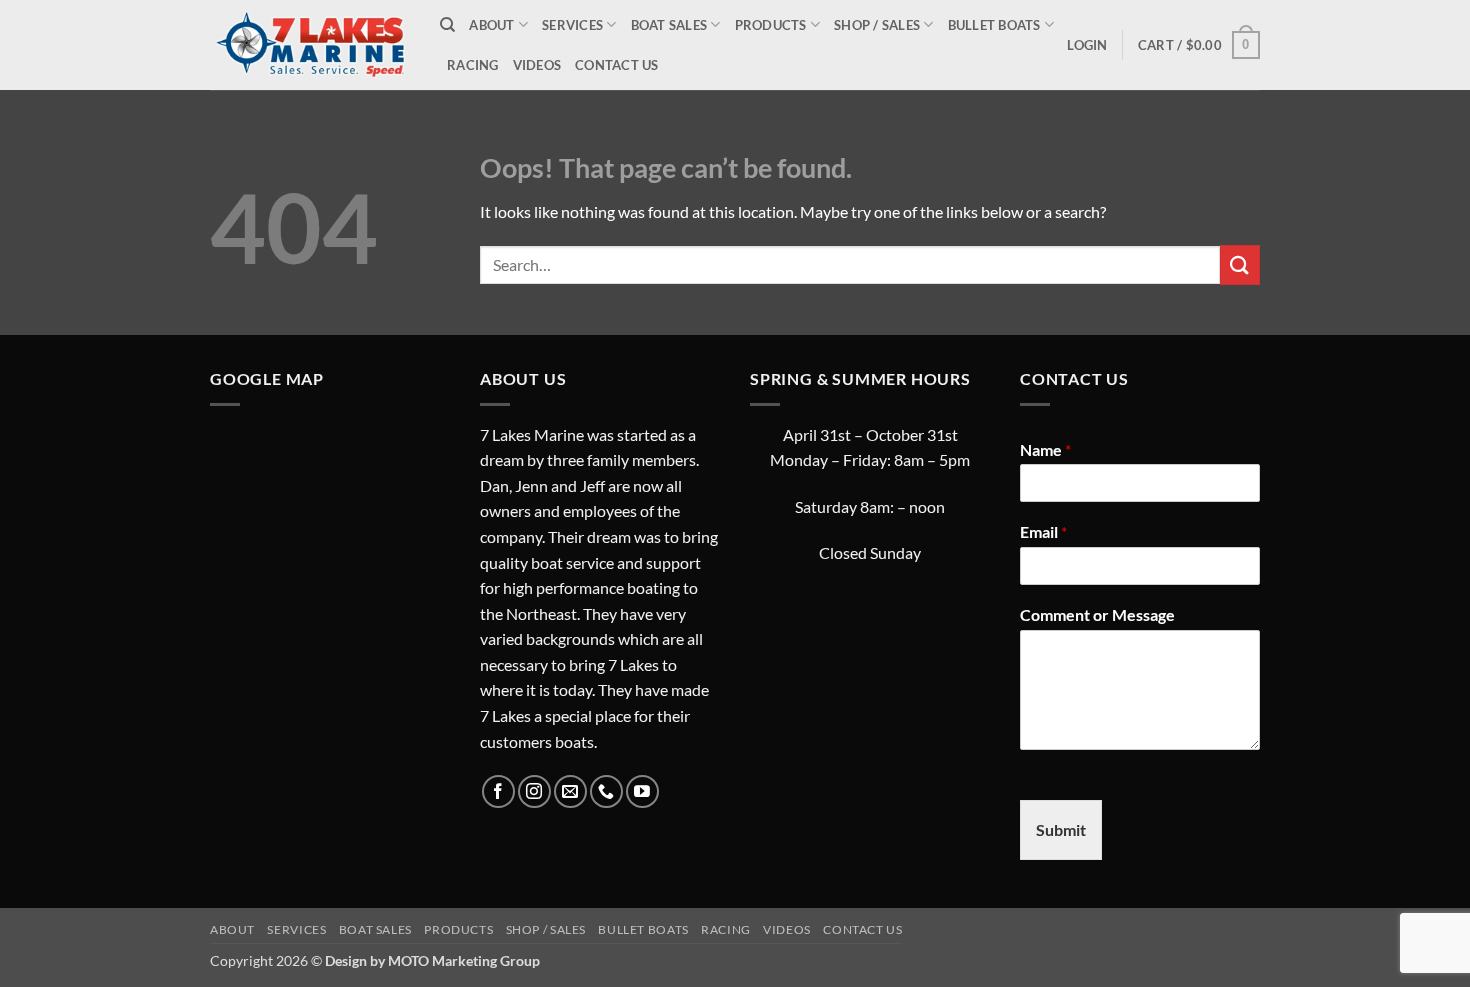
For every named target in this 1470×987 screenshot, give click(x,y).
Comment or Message (1097, 614)
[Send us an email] (570, 791)
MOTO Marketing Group (464, 960)
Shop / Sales (877, 25)
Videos (537, 65)
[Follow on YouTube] (642, 791)
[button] (1087, 45)
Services (572, 25)
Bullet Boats (994, 25)
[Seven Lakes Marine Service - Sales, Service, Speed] (310, 44)
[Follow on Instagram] (534, 791)
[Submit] (1240, 264)
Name (1045, 449)
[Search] (447, 25)
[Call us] (606, 791)
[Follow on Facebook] (498, 791)
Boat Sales (669, 25)
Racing (473, 65)
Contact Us (617, 65)
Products (771, 25)
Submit (1061, 829)
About (491, 25)
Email (1043, 531)
